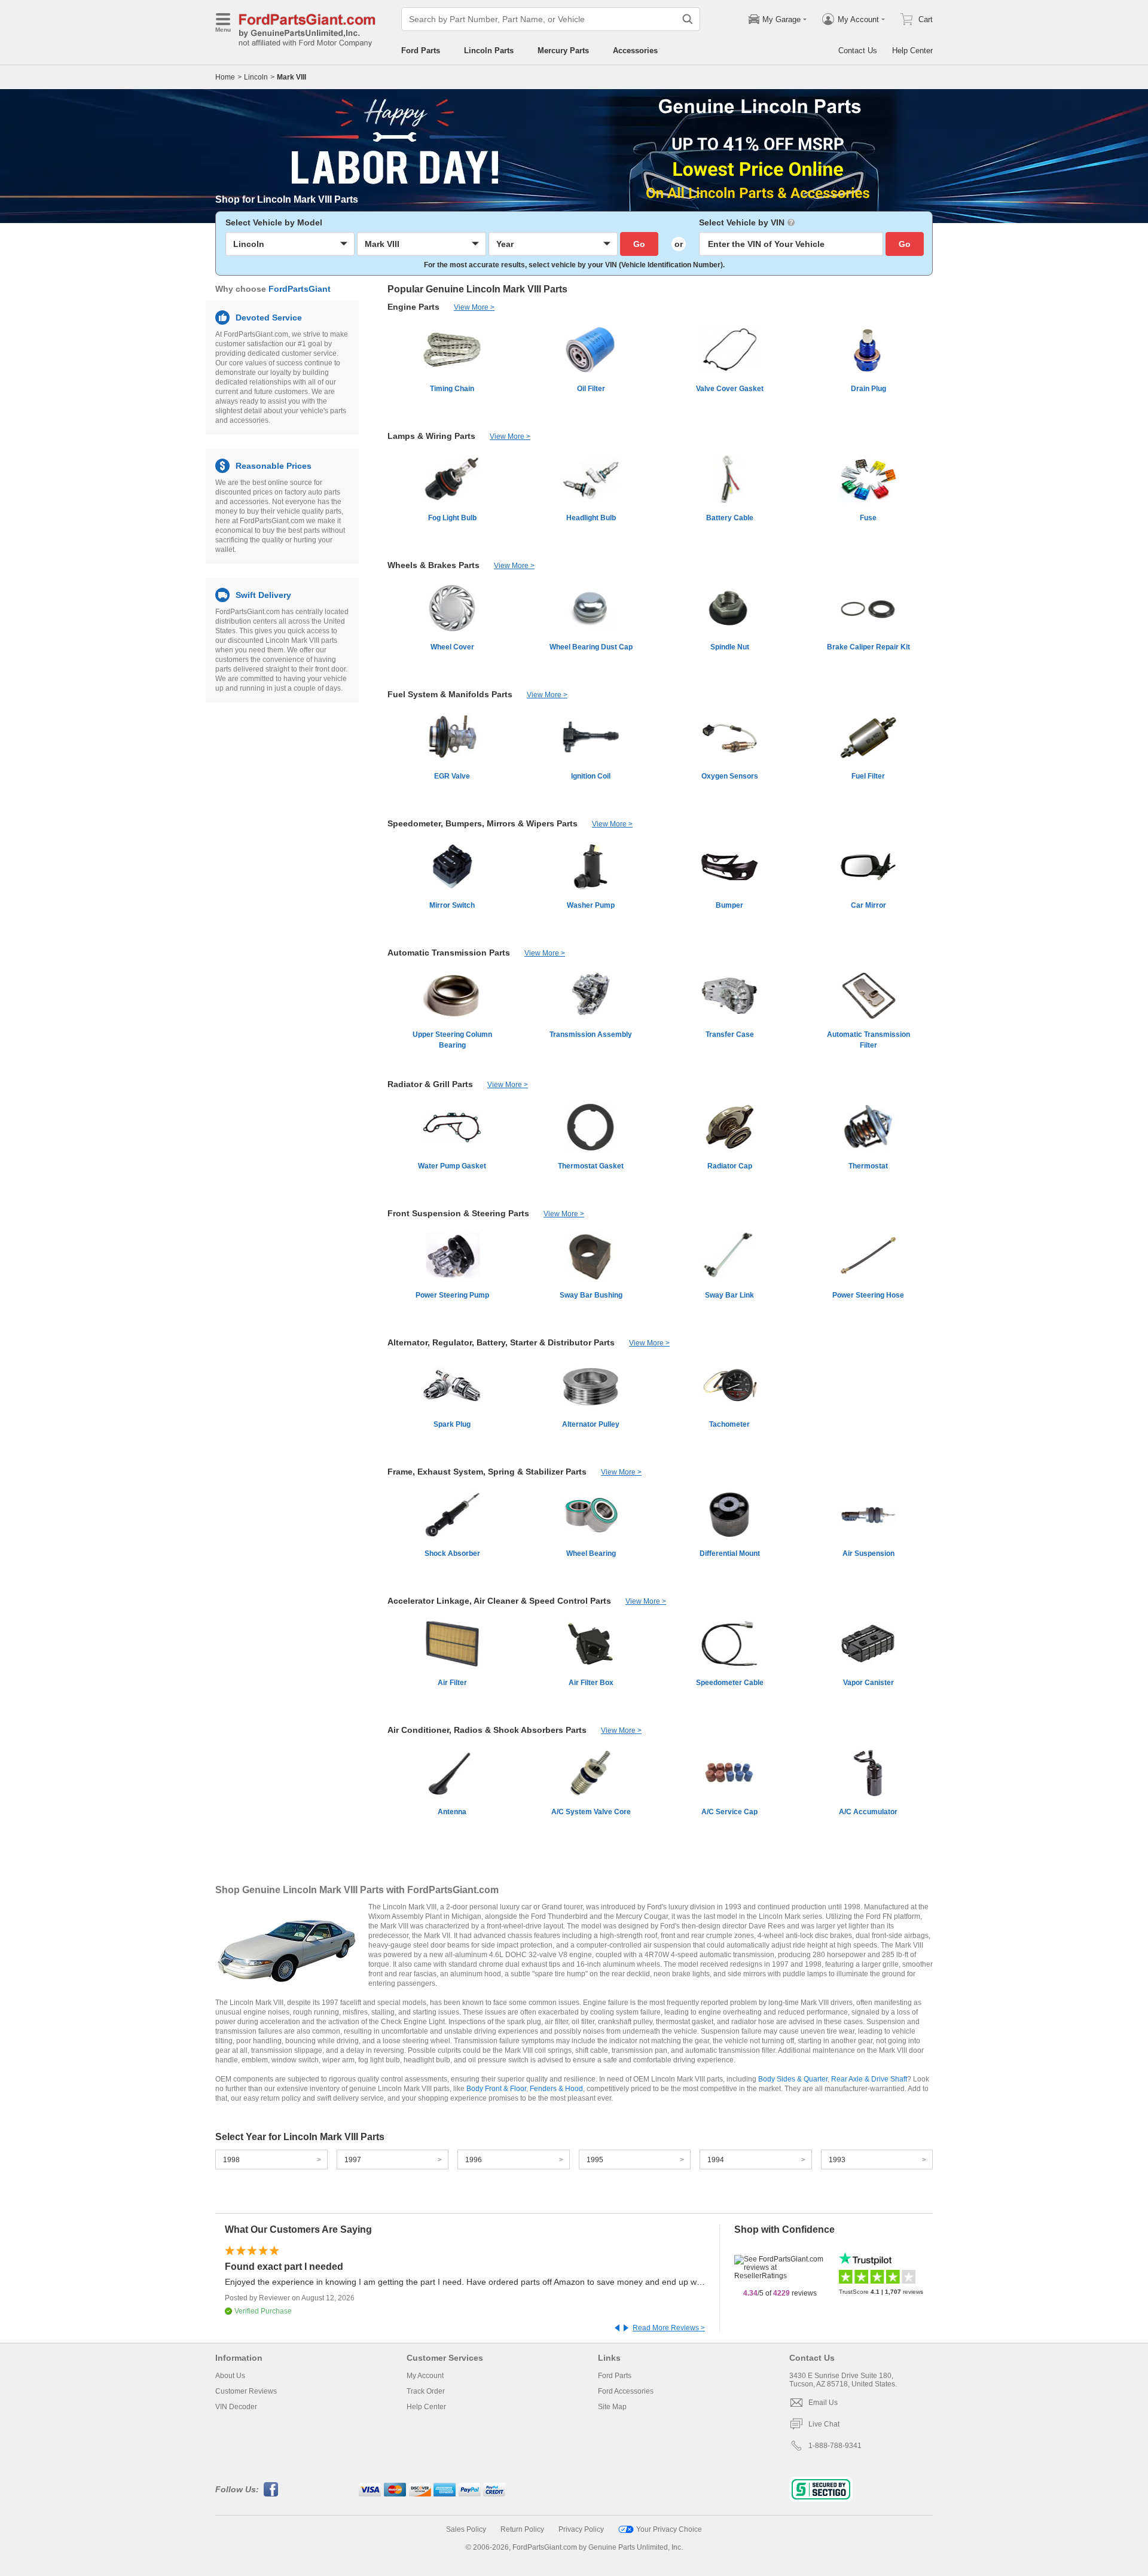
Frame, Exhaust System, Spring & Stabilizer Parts (487, 1472)
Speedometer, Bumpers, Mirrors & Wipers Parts (483, 823)
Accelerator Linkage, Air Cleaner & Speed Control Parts (499, 1601)
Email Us (823, 2403)
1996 (474, 2160)
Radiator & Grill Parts (430, 1084)
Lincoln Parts (489, 51)
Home (225, 77)
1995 (595, 2160)
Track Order (426, 2391)
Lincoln (256, 77)
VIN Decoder (236, 2407)
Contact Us (858, 51)
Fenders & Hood (556, 2089)
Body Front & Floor (496, 2089)
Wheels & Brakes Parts (433, 565)
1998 (231, 2160)
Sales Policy (466, 2529)
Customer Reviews (246, 2391)
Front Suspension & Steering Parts (458, 1213)
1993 (837, 2160)
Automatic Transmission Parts (449, 953)
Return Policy (522, 2529)
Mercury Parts (563, 51)
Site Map (612, 2407)
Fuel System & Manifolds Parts (450, 694)
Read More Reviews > (669, 2328)
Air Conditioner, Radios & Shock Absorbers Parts (487, 1730)
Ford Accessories (626, 2391)
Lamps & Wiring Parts (431, 436)
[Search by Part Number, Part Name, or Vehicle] (688, 19)
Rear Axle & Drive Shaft (869, 2079)
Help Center (912, 51)
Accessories (635, 51)
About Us (230, 2376)
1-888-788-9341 (835, 2446)
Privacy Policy (581, 2529)
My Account (425, 2376)
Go (639, 244)
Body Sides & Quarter (793, 2079)
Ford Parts (421, 51)
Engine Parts (413, 307)
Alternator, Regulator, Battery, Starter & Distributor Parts (501, 1342)
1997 (353, 2160)
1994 (716, 2160)
